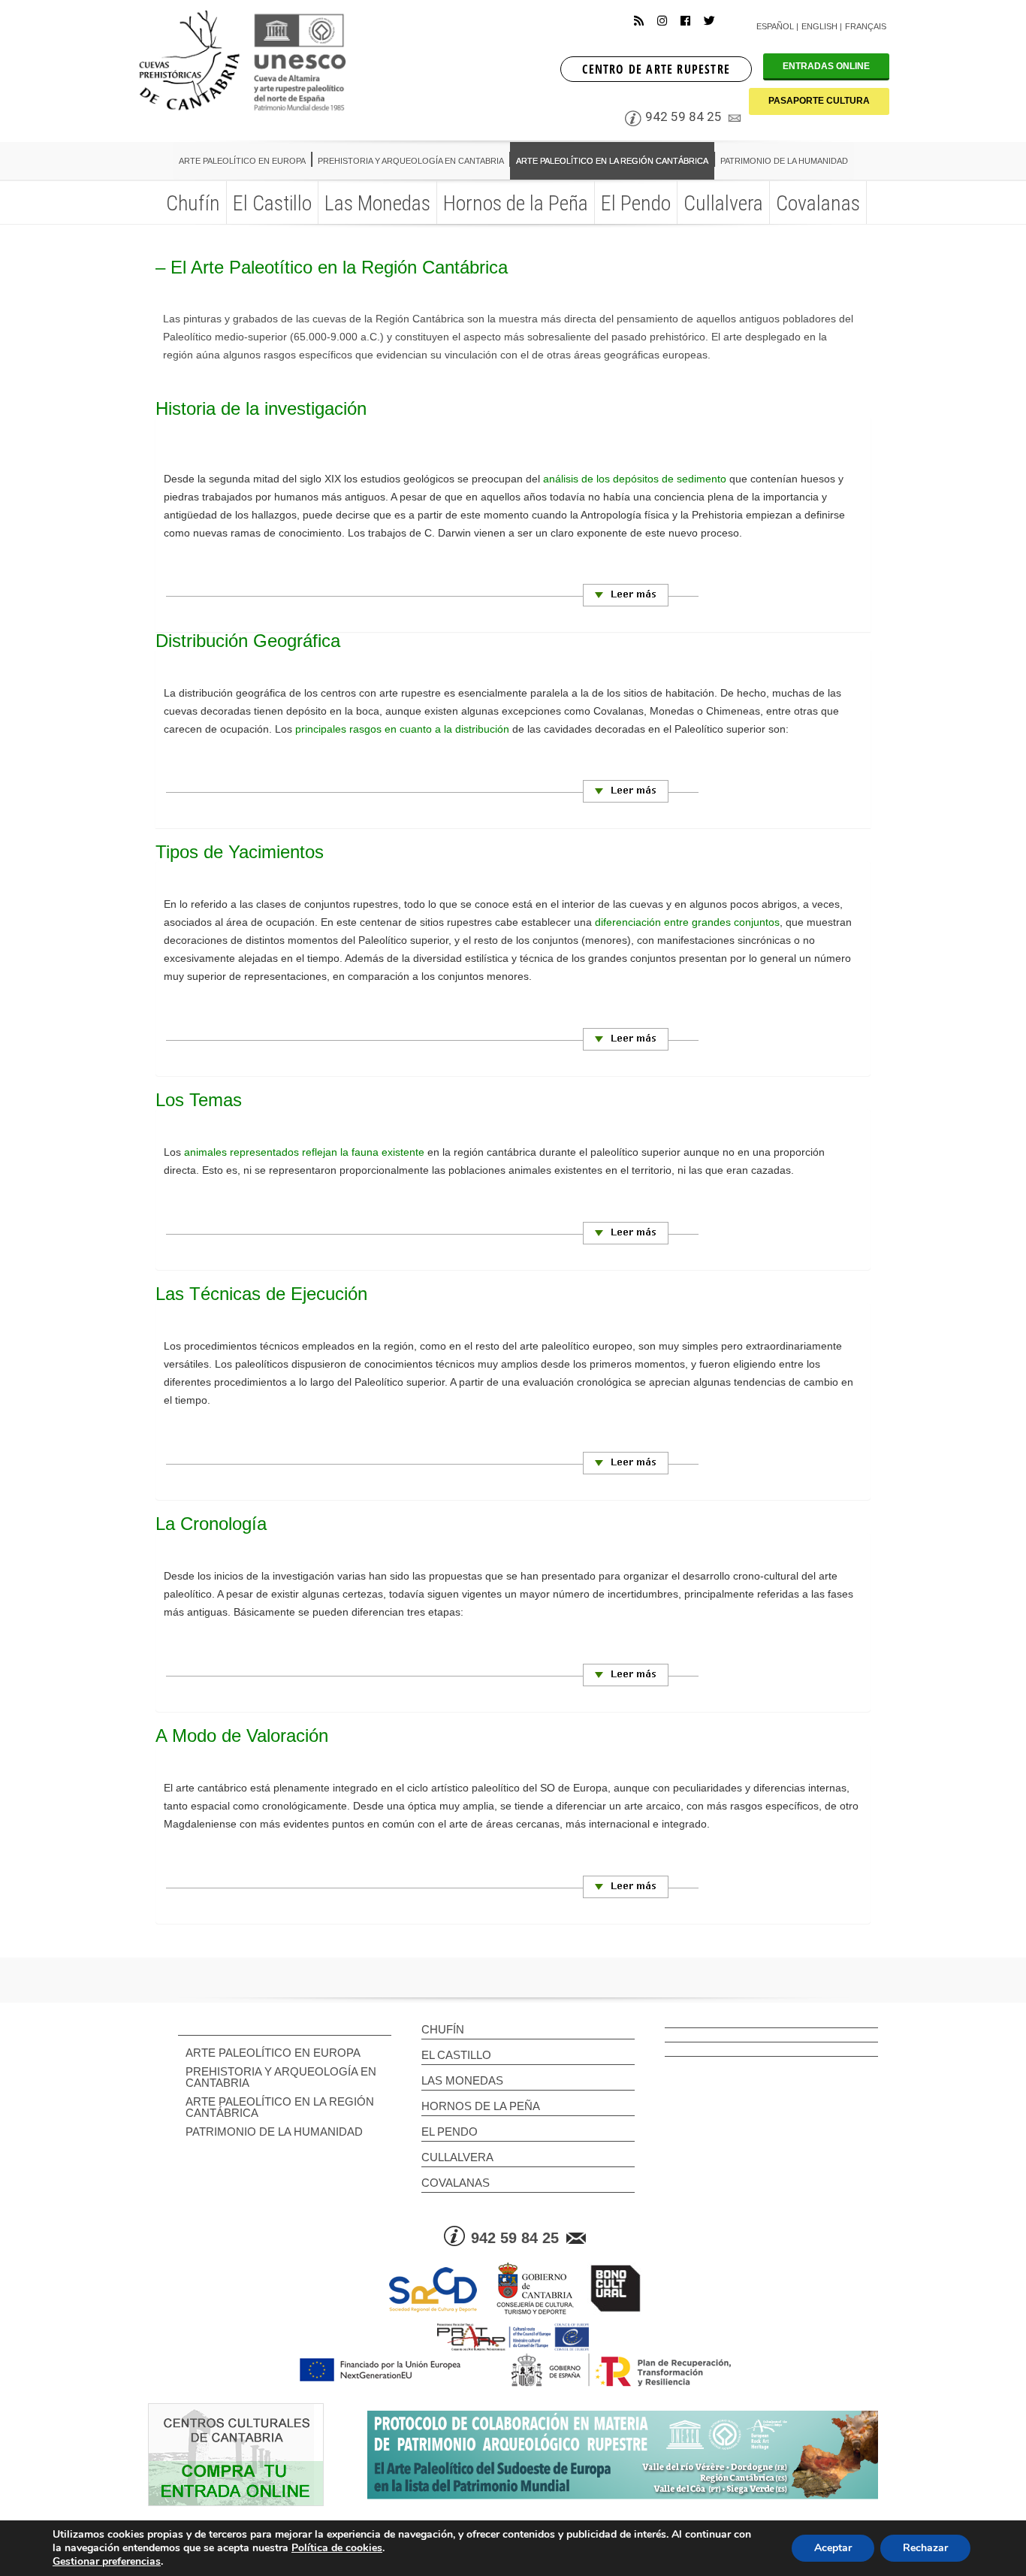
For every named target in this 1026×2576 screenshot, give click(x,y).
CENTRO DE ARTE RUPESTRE (656, 69)
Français (866, 26)
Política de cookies (337, 2548)
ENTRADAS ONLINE (826, 66)
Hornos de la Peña (481, 2106)
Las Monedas (462, 2080)
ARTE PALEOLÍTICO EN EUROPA (273, 2053)
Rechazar (925, 2548)
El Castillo (456, 2055)
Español (775, 26)
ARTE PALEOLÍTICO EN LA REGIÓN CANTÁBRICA (280, 2107)
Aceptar (833, 2548)
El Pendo (450, 2132)
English (819, 26)
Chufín (443, 2029)
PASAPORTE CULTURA (819, 101)
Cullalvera (457, 2157)
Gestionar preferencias (107, 2562)
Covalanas (456, 2183)
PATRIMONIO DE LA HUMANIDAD (274, 2132)
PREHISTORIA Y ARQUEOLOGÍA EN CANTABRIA (281, 2077)
